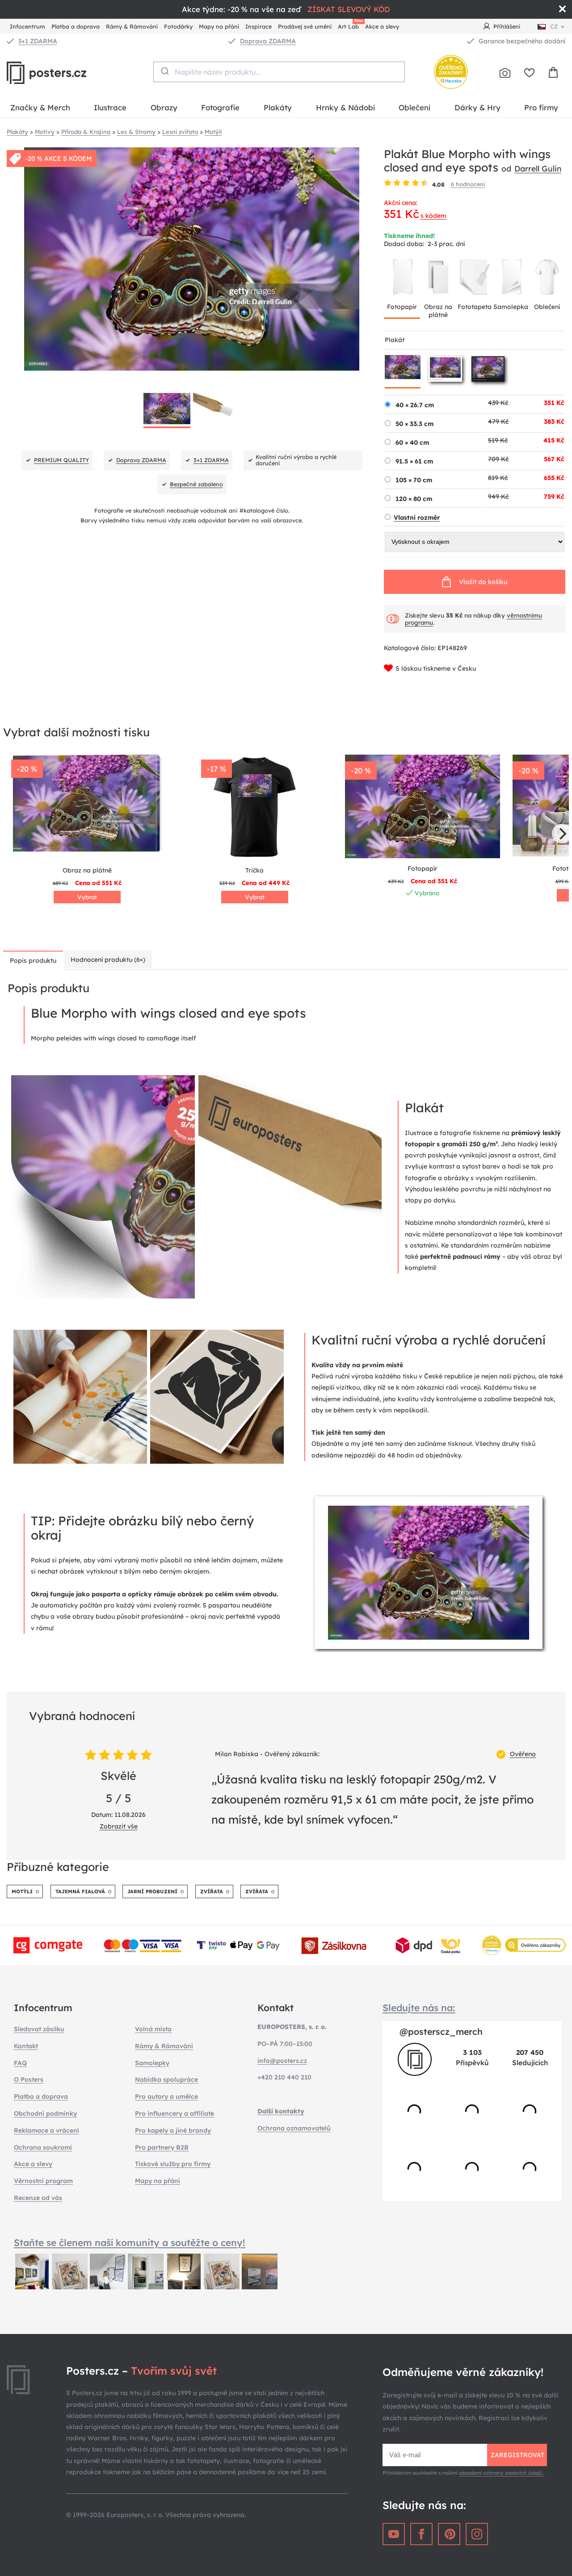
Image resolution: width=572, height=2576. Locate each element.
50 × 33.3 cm (414, 424)
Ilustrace (110, 107)
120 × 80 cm (414, 499)
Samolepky (152, 2063)
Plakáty (278, 107)
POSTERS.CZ (67, 73)
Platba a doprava (76, 26)
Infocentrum (27, 26)
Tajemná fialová (80, 1891)
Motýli (22, 1891)
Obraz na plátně (438, 311)
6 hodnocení (468, 184)
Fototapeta (475, 307)
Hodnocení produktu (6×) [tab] (108, 960)
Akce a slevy (382, 26)
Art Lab (350, 25)
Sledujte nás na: (419, 2008)
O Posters (29, 2079)
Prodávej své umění (305, 26)
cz (554, 26)
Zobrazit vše (119, 1826)
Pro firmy (541, 107)
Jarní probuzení (152, 1891)
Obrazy (164, 107)
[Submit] (164, 71)
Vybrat (87, 897)
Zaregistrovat (517, 2455)
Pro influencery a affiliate (175, 2113)
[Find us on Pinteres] (449, 2534)
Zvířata (212, 1891)
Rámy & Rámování (132, 26)
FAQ (20, 2063)
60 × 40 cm (412, 443)
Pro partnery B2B (162, 2147)
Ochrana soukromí (43, 2147)
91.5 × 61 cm (414, 461)
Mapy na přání (219, 26)
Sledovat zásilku (39, 2029)
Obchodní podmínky (45, 2113)
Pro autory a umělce (166, 2096)
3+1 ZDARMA (38, 41)
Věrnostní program (43, 2181)
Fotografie (220, 107)
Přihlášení (507, 26)
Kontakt (26, 2046)
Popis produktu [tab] (33, 960)
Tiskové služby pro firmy (173, 2164)
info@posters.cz (282, 2061)
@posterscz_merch (441, 2031)
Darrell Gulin (538, 168)
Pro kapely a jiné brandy (173, 2130)
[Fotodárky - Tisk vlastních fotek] (505, 73)
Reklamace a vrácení (46, 2130)
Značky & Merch (40, 107)
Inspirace (259, 26)
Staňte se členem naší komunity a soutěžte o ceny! (130, 2242)
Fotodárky (178, 26)
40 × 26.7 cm (415, 405)
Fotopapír (402, 307)
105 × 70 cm (414, 480)
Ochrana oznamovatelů (294, 2128)
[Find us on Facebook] (421, 2534)
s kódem (433, 216)
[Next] (562, 834)
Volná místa (153, 2029)
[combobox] (279, 72)
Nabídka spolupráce (166, 2079)
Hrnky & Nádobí (345, 107)
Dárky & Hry (477, 107)
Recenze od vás (38, 2198)
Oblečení (414, 107)
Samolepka (511, 307)
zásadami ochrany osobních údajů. (501, 2473)
